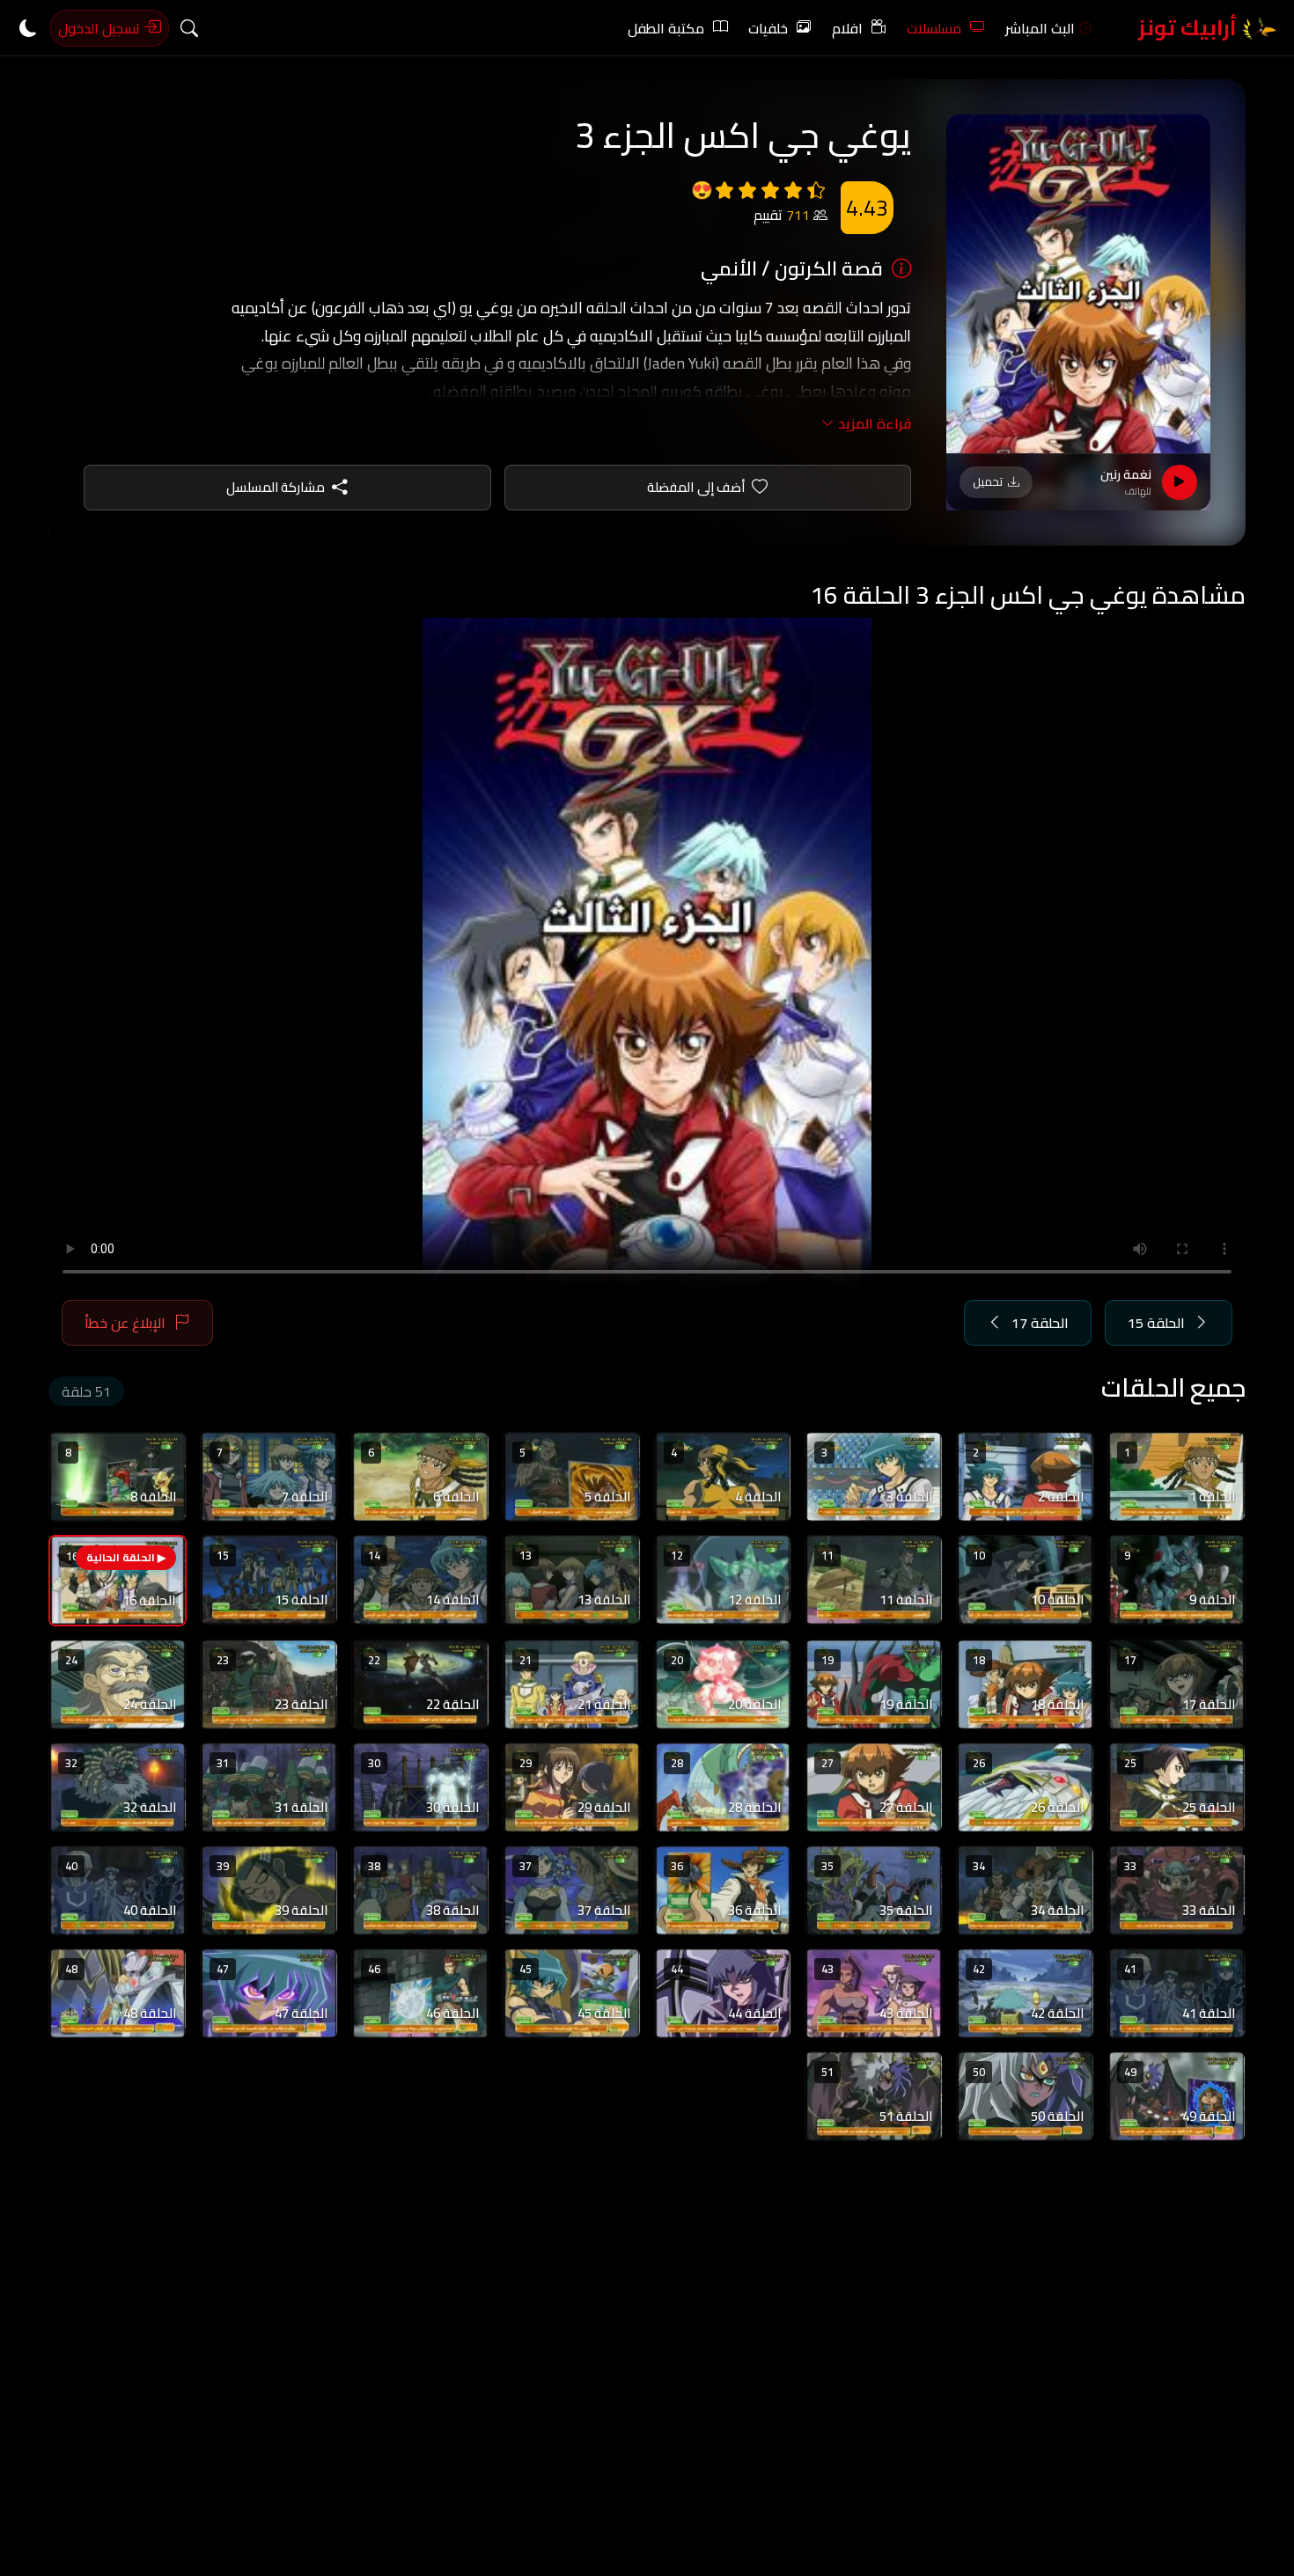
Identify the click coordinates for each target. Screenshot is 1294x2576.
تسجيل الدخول (101, 28)
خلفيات (768, 28)
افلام (847, 28)
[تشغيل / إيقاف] (1180, 482)
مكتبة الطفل (666, 28)
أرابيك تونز (1190, 28)
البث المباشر (1040, 28)
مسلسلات (934, 28)
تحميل (988, 481)
